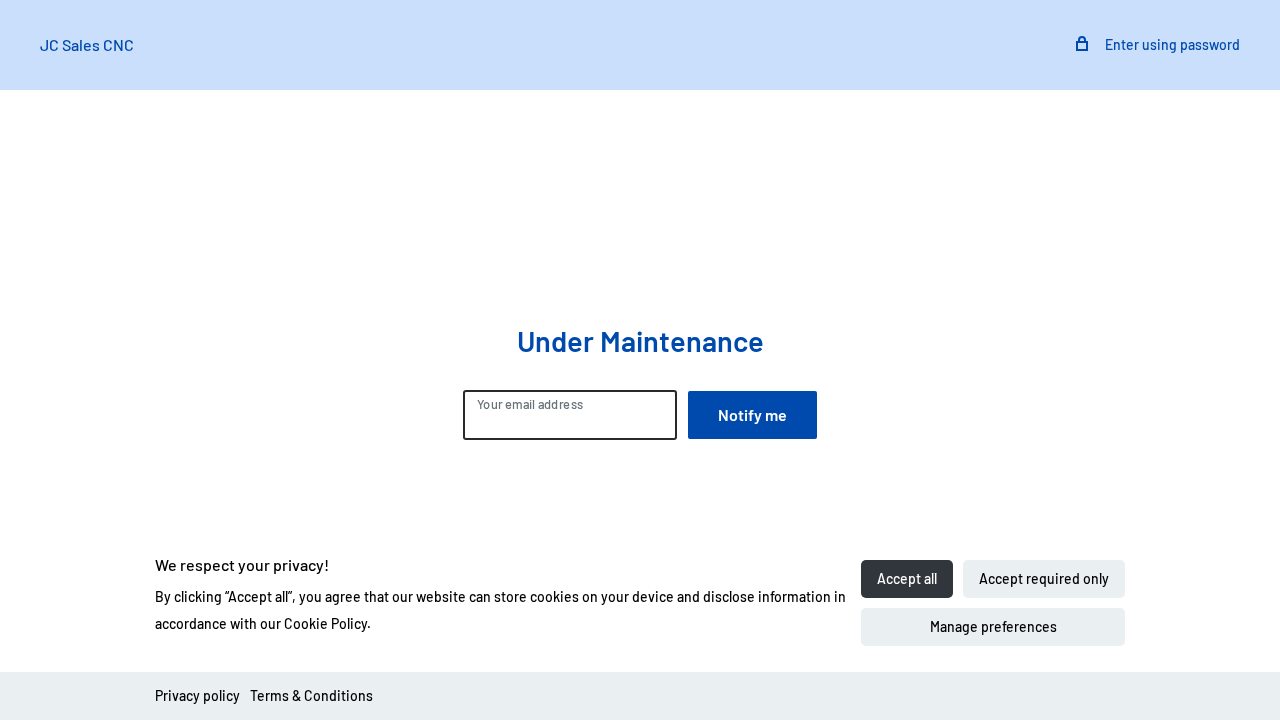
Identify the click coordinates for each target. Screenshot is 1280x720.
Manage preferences (993, 626)
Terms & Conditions (311, 695)
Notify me (752, 414)
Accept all (907, 578)
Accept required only (1044, 578)
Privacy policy (197, 695)
